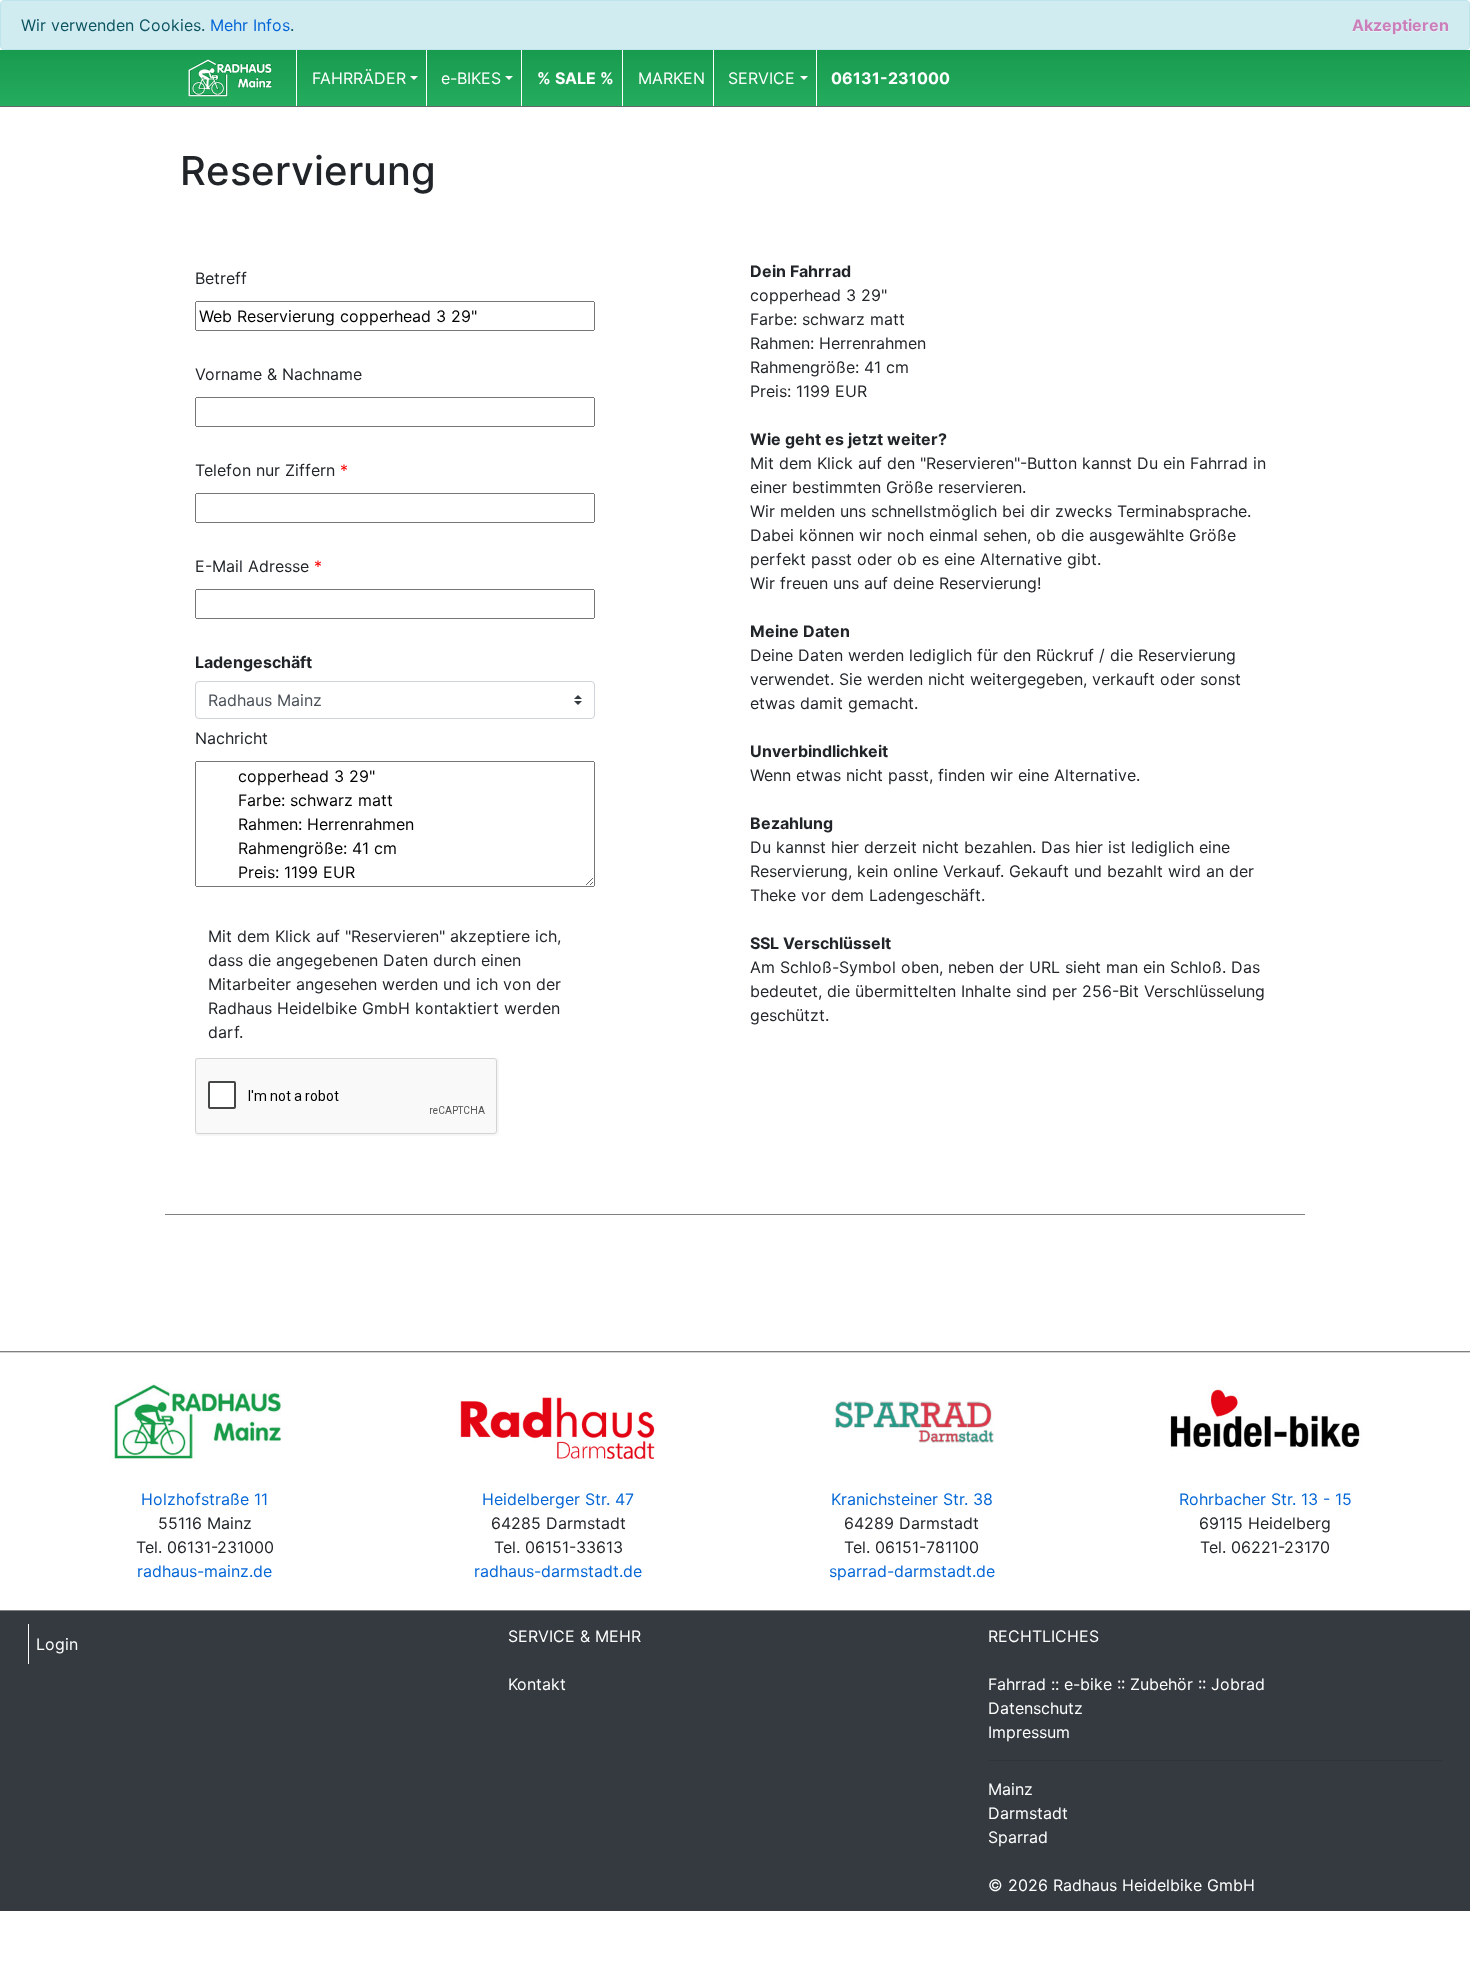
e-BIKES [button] (471, 78)
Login (57, 1644)
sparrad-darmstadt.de (912, 1571)
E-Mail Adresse (258, 566)
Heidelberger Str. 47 (558, 1499)
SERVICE (761, 78)
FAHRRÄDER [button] (359, 78)
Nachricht (231, 738)
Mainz (1010, 1789)
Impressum (1029, 1732)
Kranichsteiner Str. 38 (912, 1499)
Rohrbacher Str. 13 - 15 (1265, 1499)
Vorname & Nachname (278, 374)
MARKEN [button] (671, 78)
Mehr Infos (250, 25)
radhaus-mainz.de (204, 1571)
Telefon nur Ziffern (271, 470)
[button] (575, 78)
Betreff (221, 278)
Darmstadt (1028, 1813)
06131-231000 (890, 78)
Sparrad (1018, 1837)
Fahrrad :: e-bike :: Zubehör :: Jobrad (1126, 1684)
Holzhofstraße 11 (204, 1499)
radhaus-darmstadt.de (558, 1571)
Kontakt (537, 1684)
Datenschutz (1035, 1708)
